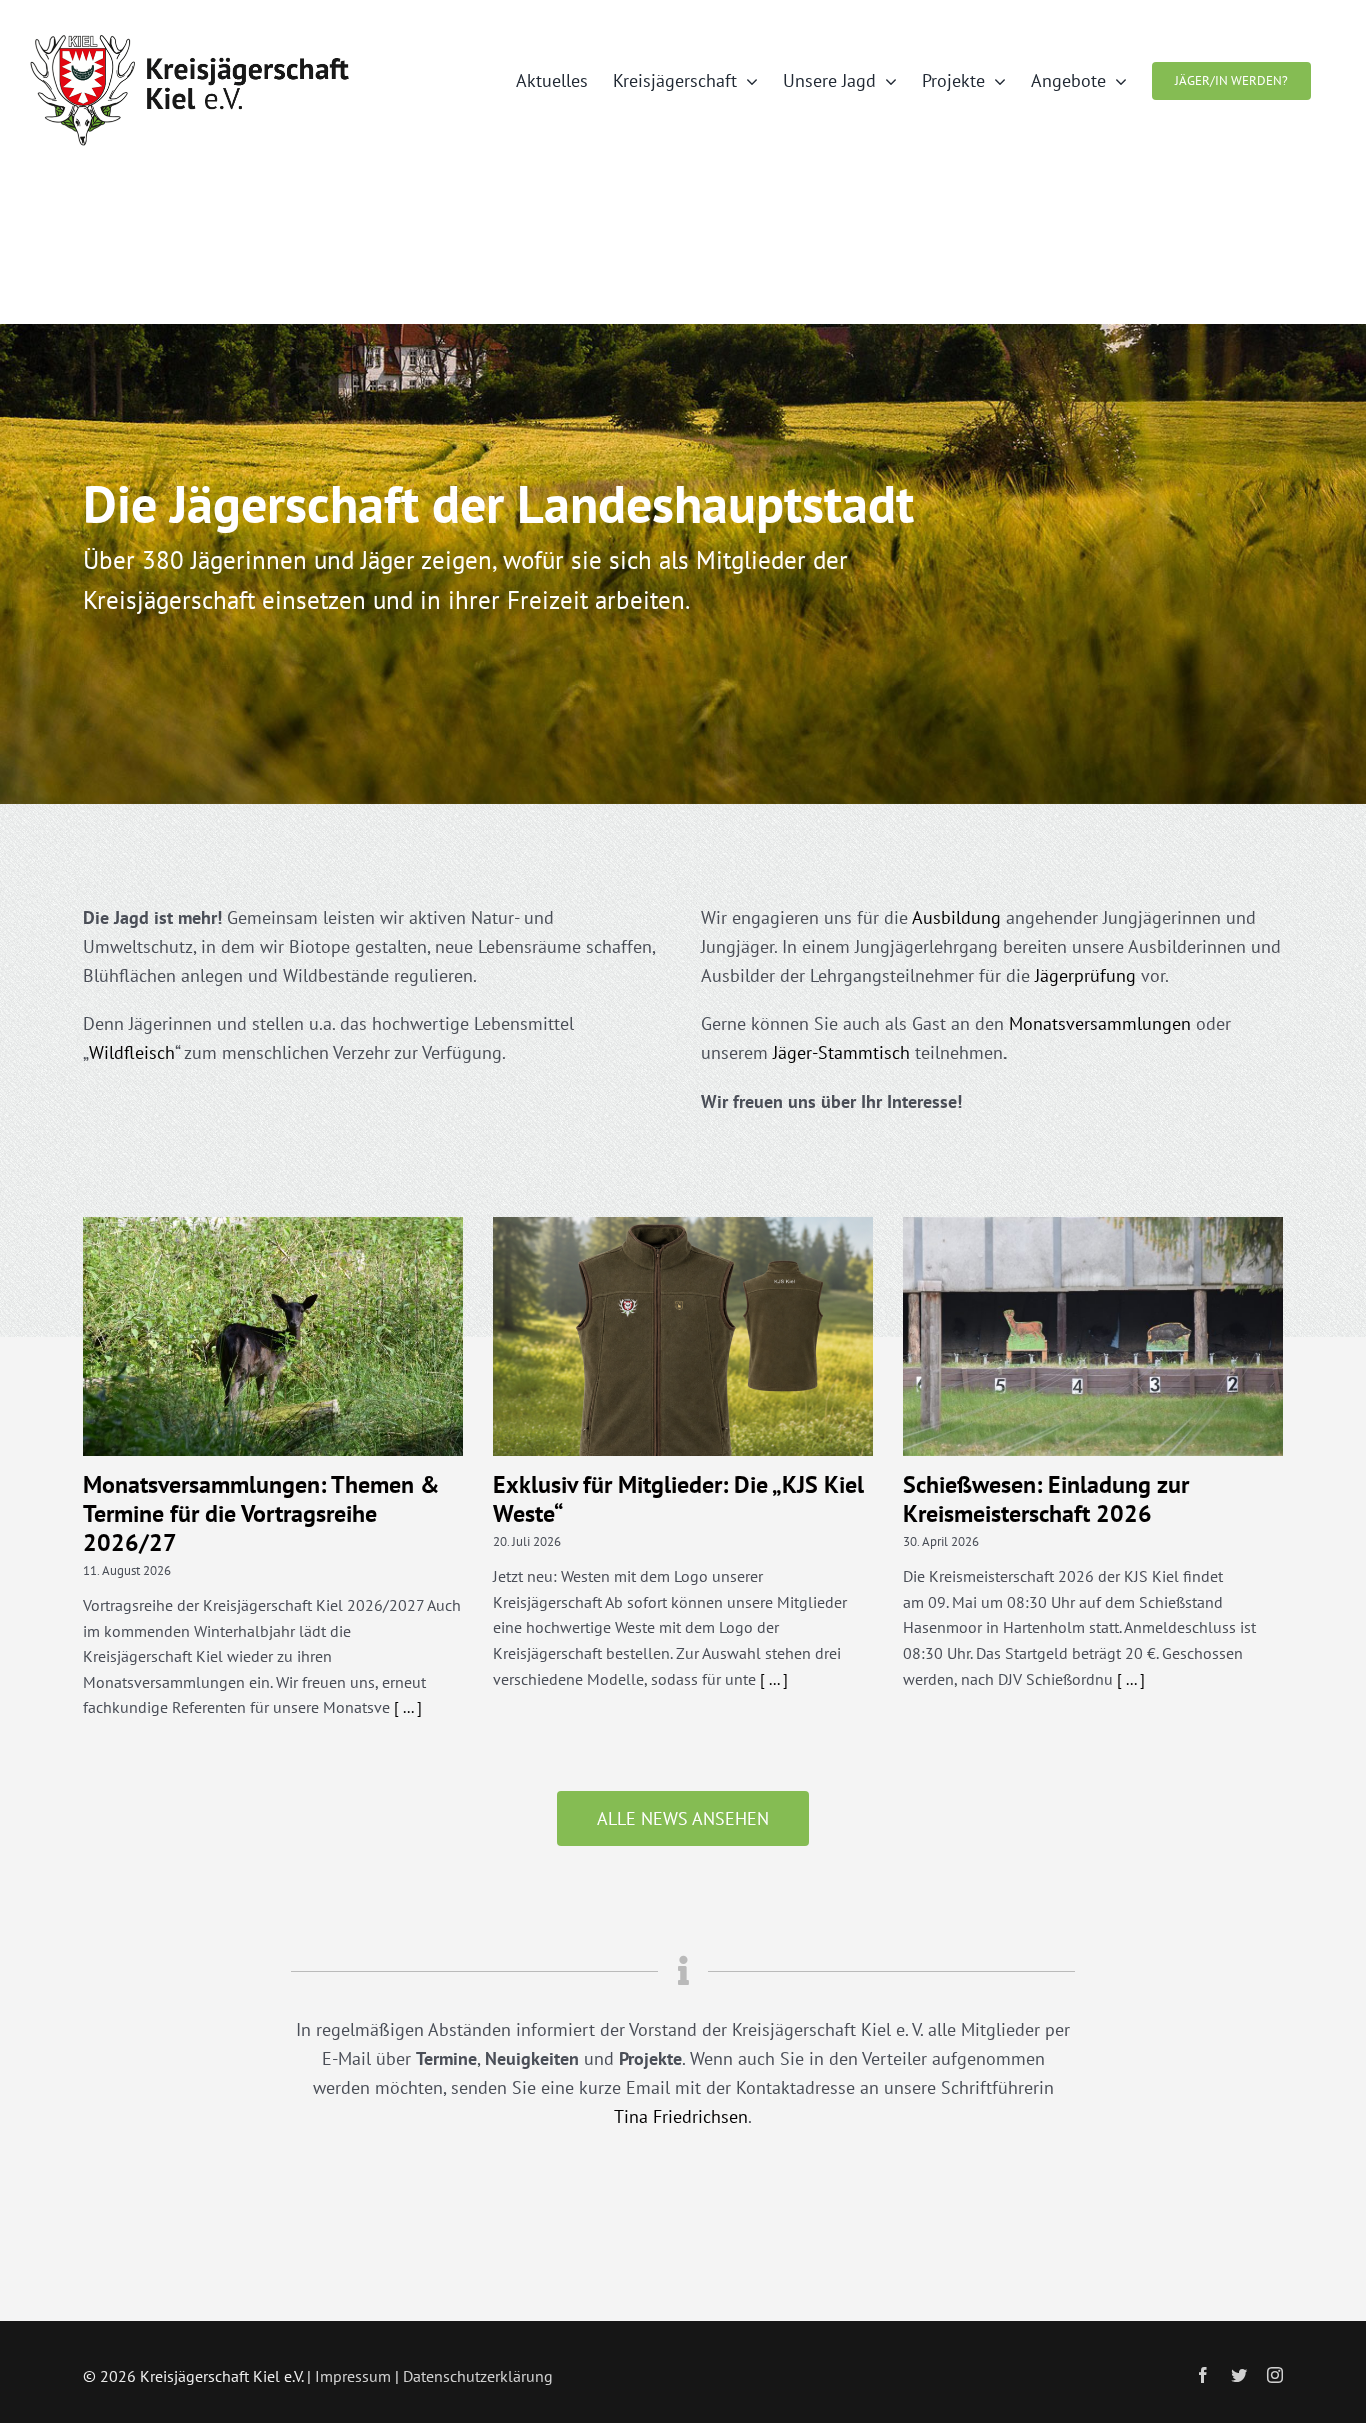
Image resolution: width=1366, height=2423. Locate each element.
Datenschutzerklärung (478, 2376)
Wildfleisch (132, 1052)
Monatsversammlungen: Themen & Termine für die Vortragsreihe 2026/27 (261, 1513)
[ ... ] (408, 1707)
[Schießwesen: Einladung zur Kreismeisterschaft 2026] (1093, 1336)
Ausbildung (956, 917)
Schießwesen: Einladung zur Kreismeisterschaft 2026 (1046, 1499)
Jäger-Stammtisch (841, 1052)
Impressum (353, 2376)
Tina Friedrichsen (681, 2116)
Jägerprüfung (1085, 975)
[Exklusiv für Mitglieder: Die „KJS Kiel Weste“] (683, 1336)
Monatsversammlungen (1100, 1023)
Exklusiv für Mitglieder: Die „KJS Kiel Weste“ (678, 1499)
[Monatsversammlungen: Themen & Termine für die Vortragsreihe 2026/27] (273, 1336)
